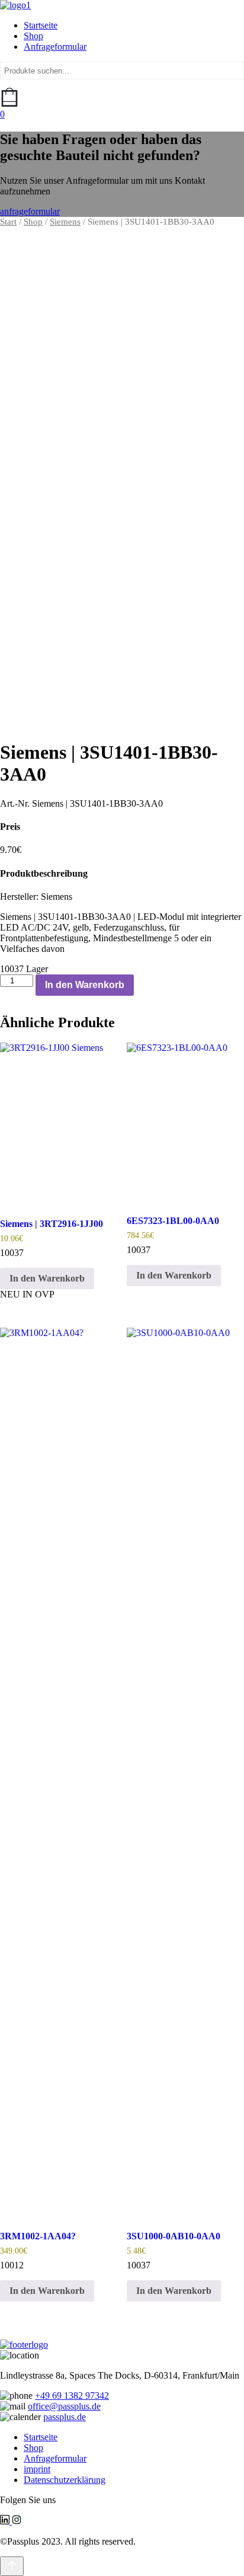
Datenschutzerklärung (65, 2480)
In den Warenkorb (85, 985)
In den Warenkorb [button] (47, 1278)
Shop (33, 36)
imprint (37, 2469)
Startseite (41, 25)
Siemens (65, 222)
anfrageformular (30, 211)
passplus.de (65, 2417)
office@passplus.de (64, 2406)
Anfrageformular (55, 47)
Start (8, 222)
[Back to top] (12, 2566)
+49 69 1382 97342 (72, 2396)
